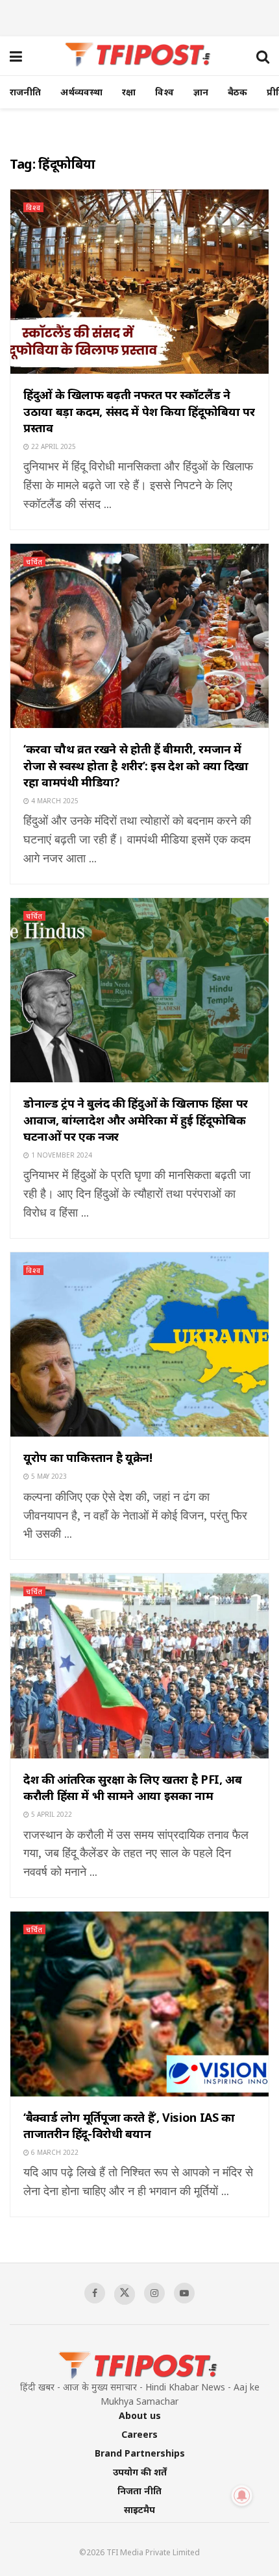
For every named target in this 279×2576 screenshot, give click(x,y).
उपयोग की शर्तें (140, 2472)
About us (140, 2415)
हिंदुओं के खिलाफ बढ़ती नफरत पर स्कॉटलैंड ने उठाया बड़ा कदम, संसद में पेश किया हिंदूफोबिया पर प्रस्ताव (139, 411)
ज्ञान (201, 92)
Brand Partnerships (140, 2453)
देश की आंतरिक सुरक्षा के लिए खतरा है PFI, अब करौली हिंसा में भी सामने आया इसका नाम (132, 1787)
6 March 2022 (54, 2152)
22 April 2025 (53, 446)
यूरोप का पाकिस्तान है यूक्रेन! (88, 1457)
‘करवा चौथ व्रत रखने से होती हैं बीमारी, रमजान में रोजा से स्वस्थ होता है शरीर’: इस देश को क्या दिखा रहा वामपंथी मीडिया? (136, 765)
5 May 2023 (48, 1476)
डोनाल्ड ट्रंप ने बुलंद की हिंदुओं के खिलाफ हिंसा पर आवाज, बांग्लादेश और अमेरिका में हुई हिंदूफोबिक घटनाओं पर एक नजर (136, 1119)
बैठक (237, 92)
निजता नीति (139, 2491)
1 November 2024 (61, 1155)
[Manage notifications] (242, 2496)
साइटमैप (139, 2509)
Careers (139, 2434)
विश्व (164, 92)
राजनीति (25, 92)
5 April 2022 (51, 1814)
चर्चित (34, 562)
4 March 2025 (54, 801)
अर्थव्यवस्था (81, 92)
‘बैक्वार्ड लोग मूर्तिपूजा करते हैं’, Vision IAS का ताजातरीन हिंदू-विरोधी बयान (129, 2125)
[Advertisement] (139, 16)
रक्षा (129, 92)
